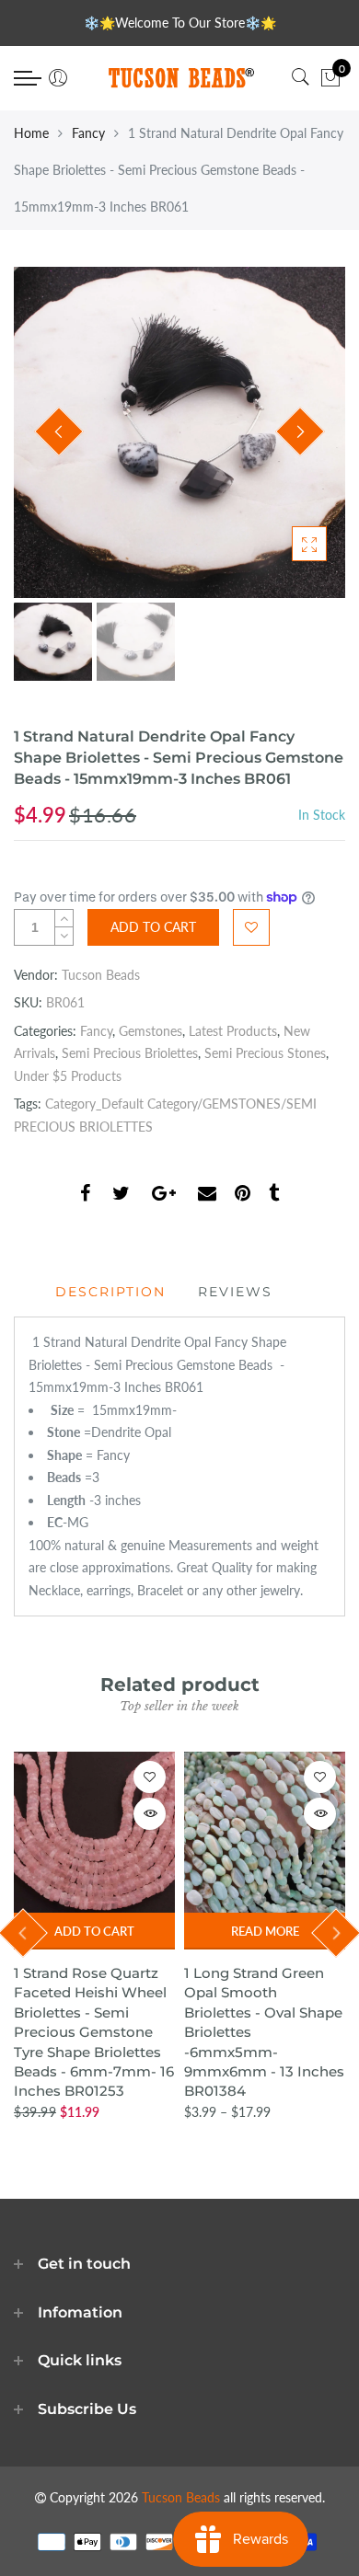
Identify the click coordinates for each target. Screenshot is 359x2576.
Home (31, 133)
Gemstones (151, 1031)
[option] (179, 432)
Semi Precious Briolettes (130, 1053)
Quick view (150, 1814)
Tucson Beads (101, 975)
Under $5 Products (68, 1076)
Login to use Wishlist (251, 927)
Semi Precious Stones (265, 1053)
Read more (265, 1931)
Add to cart (94, 1931)
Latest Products (233, 1031)
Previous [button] (59, 431)
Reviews (235, 1292)
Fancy (88, 133)
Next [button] (300, 431)
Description (110, 1292)
